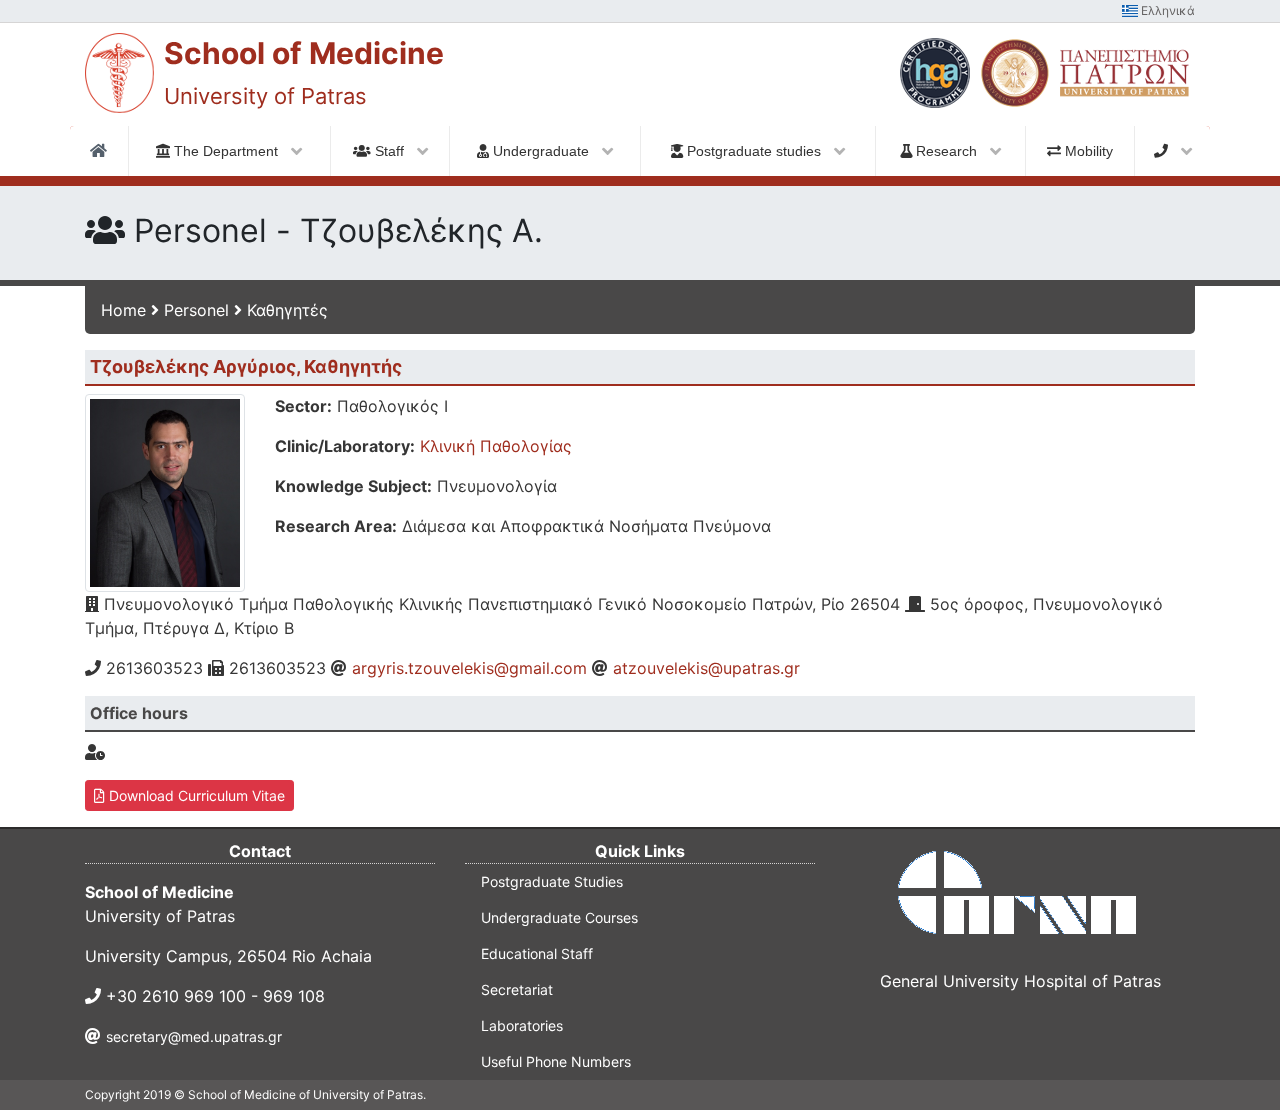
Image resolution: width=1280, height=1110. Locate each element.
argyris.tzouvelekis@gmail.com (469, 668)
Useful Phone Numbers (556, 1061)
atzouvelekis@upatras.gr (706, 668)
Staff (389, 151)
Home (123, 310)
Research (946, 151)
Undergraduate (541, 151)
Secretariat (517, 989)
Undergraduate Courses (559, 917)
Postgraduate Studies (552, 881)
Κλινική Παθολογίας (496, 446)
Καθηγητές (287, 310)
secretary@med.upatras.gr (194, 1036)
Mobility (1087, 151)
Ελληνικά (1166, 10)
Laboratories (522, 1025)
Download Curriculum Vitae (195, 795)
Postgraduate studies (754, 151)
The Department (226, 151)
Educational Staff (537, 953)
